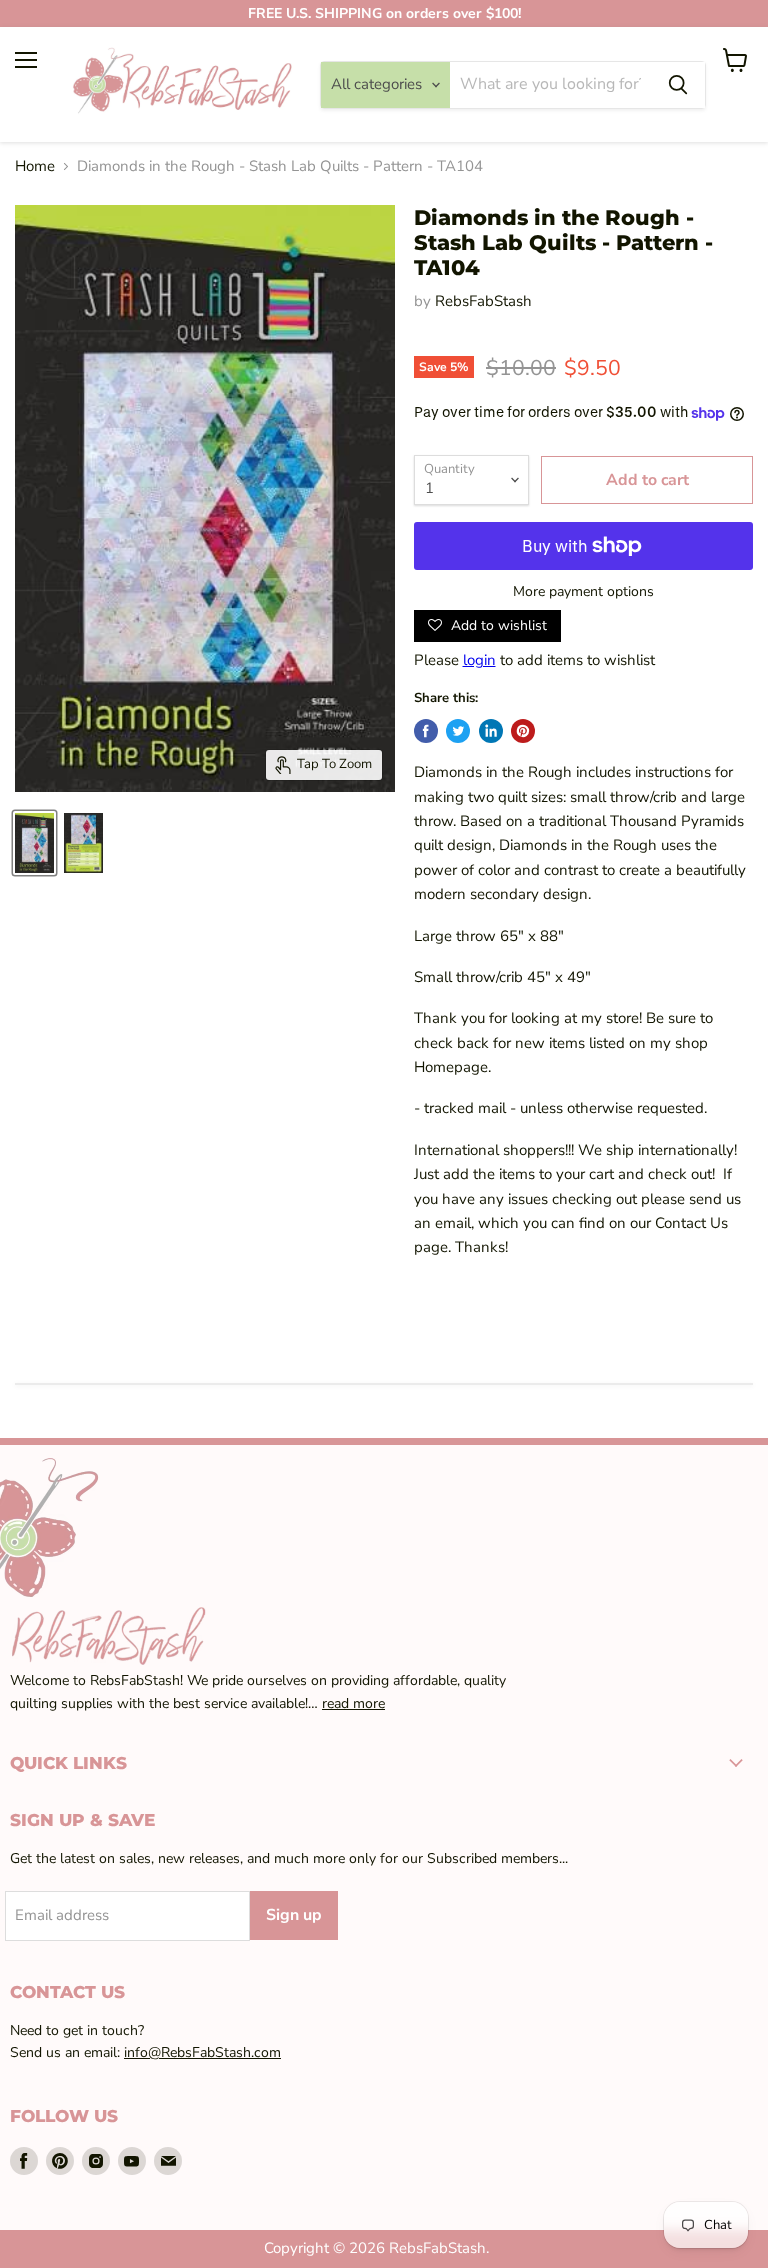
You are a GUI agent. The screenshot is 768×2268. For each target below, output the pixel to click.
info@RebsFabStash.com (202, 2052)
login (479, 660)
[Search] (678, 85)
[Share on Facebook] (426, 731)
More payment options (583, 592)
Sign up (294, 1915)
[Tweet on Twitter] (458, 731)
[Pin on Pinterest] (523, 731)
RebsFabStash (483, 301)
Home (35, 166)
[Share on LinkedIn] (491, 731)
